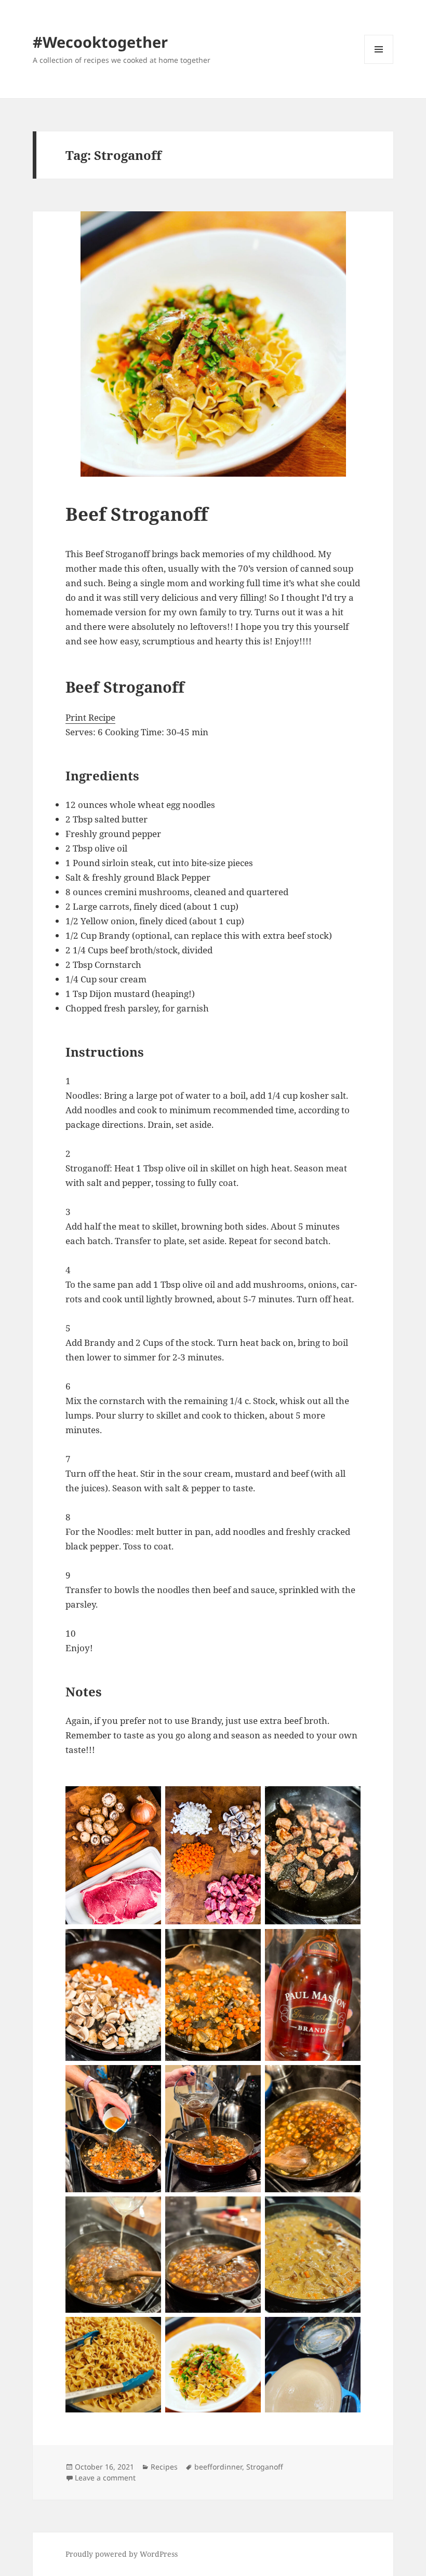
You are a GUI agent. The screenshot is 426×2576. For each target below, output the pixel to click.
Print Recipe (90, 717)
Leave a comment (105, 2478)
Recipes (164, 2467)
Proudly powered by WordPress (122, 2554)
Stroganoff (265, 2467)
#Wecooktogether (100, 42)
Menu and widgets (379, 64)
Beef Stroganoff (137, 514)
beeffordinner (218, 2467)
